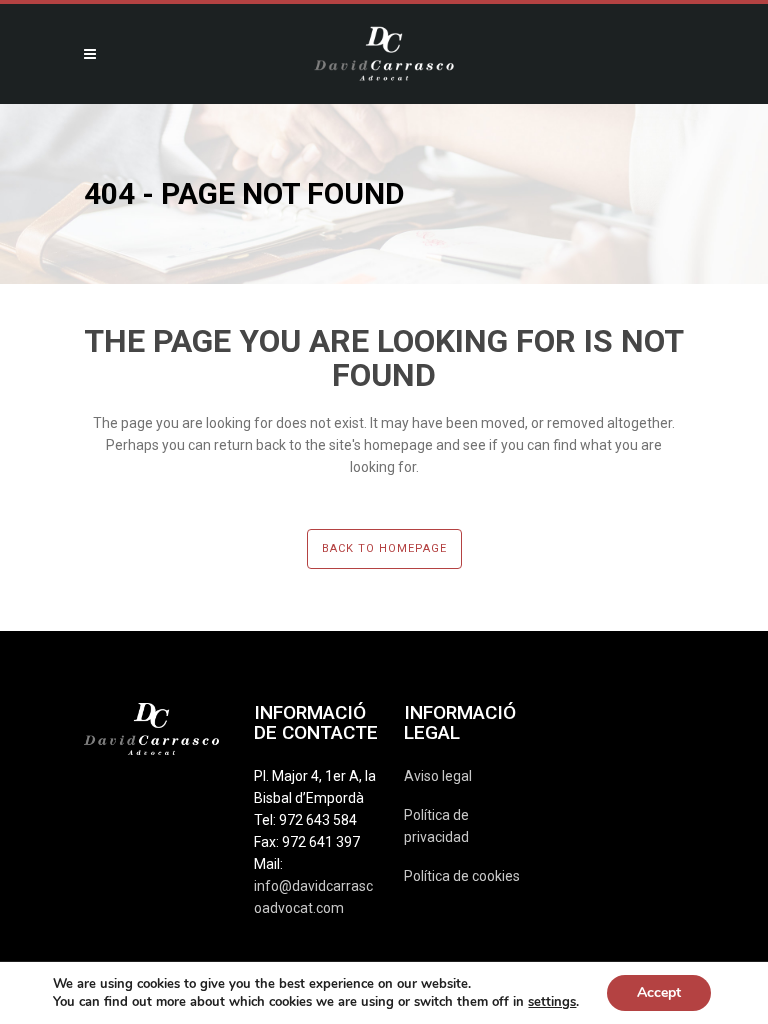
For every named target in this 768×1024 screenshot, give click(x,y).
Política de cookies (462, 876)
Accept (659, 992)
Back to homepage (384, 548)
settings (552, 1002)
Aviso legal (438, 776)
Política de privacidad (436, 826)
